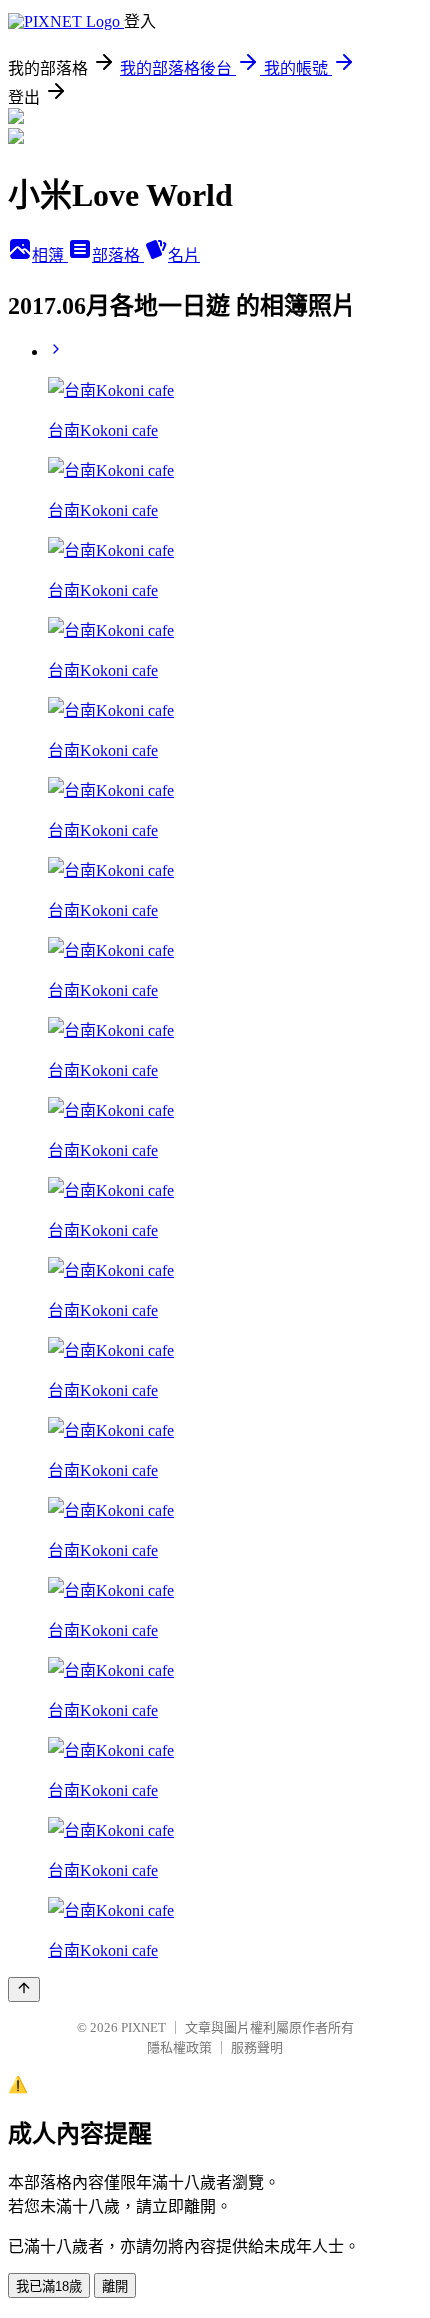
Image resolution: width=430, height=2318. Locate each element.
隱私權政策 (179, 2047)
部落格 (118, 255)
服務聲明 (257, 2047)
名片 (184, 255)
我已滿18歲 (49, 2286)
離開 (115, 2286)
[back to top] (24, 1989)
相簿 (50, 255)
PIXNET (143, 2027)
